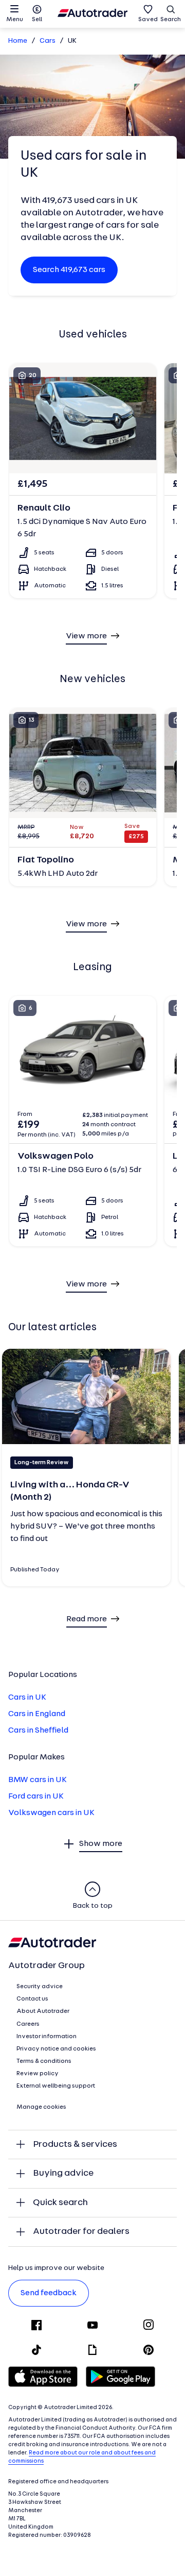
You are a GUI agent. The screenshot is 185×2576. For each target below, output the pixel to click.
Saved (148, 20)
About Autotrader (43, 2011)
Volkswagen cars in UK (51, 1813)
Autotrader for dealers (81, 2232)
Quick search (60, 2203)
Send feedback (49, 2293)
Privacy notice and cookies (56, 2049)
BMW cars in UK (38, 1780)
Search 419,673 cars (69, 270)
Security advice (40, 1987)
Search (171, 20)
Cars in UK (27, 1698)
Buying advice (63, 2173)
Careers (28, 2024)
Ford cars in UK (36, 1797)
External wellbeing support (56, 2086)
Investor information (47, 2037)
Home (18, 41)
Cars (48, 41)
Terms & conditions (44, 2061)
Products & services (75, 2145)
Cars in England (37, 1714)
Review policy (38, 2074)
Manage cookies (41, 2107)
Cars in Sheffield (38, 1731)
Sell (37, 20)
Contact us (32, 1999)
